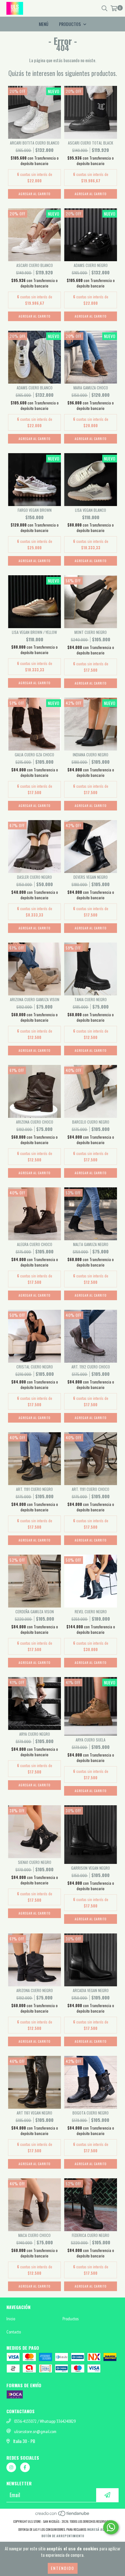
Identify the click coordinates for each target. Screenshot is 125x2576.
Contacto (14, 2332)
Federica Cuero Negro (91, 2235)
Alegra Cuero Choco (35, 1244)
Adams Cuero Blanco (35, 388)
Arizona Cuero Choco (35, 1122)
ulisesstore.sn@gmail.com (35, 2431)
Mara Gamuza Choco (91, 388)
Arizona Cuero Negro (35, 1990)
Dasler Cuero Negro (34, 877)
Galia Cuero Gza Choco (34, 755)
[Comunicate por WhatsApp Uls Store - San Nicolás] (111, 2527)
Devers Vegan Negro (91, 877)
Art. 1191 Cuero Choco (91, 1489)
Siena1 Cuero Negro (35, 1862)
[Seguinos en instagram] (11, 2467)
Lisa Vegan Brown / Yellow (34, 632)
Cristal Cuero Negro (35, 1367)
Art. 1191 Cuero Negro (34, 1489)
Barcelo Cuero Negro (91, 1122)
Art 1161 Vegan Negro (34, 2113)
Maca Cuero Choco (34, 2235)
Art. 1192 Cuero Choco (91, 1367)
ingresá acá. (97, 2529)
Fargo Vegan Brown (35, 510)
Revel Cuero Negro (91, 1612)
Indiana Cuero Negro (91, 755)
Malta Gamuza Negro (91, 1244)
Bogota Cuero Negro (91, 2113)
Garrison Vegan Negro (91, 1868)
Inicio (11, 2319)
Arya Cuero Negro (35, 1734)
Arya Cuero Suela (91, 1740)
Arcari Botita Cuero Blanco (35, 143)
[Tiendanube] (63, 2515)
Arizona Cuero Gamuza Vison (35, 999)
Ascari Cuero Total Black (91, 143)
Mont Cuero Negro (91, 632)
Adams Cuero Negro (91, 265)
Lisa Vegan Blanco (91, 510)
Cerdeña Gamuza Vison (35, 1612)
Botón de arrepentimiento (63, 2536)
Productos (71, 2319)
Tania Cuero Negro (91, 999)
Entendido (63, 2568)
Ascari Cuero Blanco (35, 265)
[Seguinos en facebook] (25, 2467)
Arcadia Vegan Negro (91, 1990)
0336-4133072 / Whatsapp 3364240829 (45, 2421)
